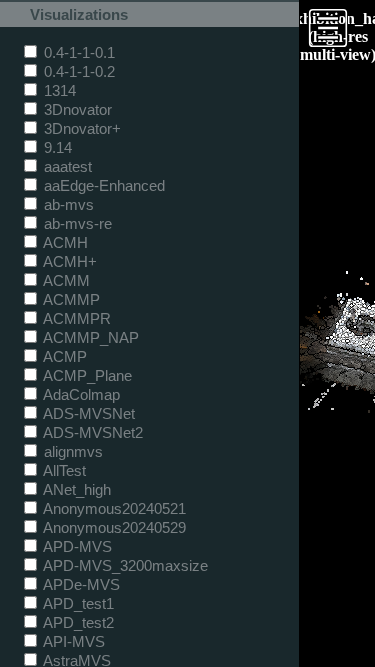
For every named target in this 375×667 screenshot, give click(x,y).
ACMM (65, 280)
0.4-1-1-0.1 (77, 52)
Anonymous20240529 (113, 527)
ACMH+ (68, 261)
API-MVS (72, 641)
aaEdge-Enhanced (102, 185)
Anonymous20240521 (113, 508)
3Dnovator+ (80, 128)
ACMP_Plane (86, 375)
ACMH (64, 242)
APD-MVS (76, 546)
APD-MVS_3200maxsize (124, 565)
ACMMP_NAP (89, 337)
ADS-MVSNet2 (91, 432)
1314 (58, 90)
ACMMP (70, 299)
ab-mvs (67, 204)
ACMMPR (75, 318)
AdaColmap (80, 394)
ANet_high (75, 489)
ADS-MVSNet (87, 413)
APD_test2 (77, 622)
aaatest (66, 166)
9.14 (56, 147)
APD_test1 (77, 603)
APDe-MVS (80, 584)
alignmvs (71, 451)
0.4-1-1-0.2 (77, 71)
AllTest (63, 470)
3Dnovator (76, 109)
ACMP (63, 356)
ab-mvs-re (76, 223)
